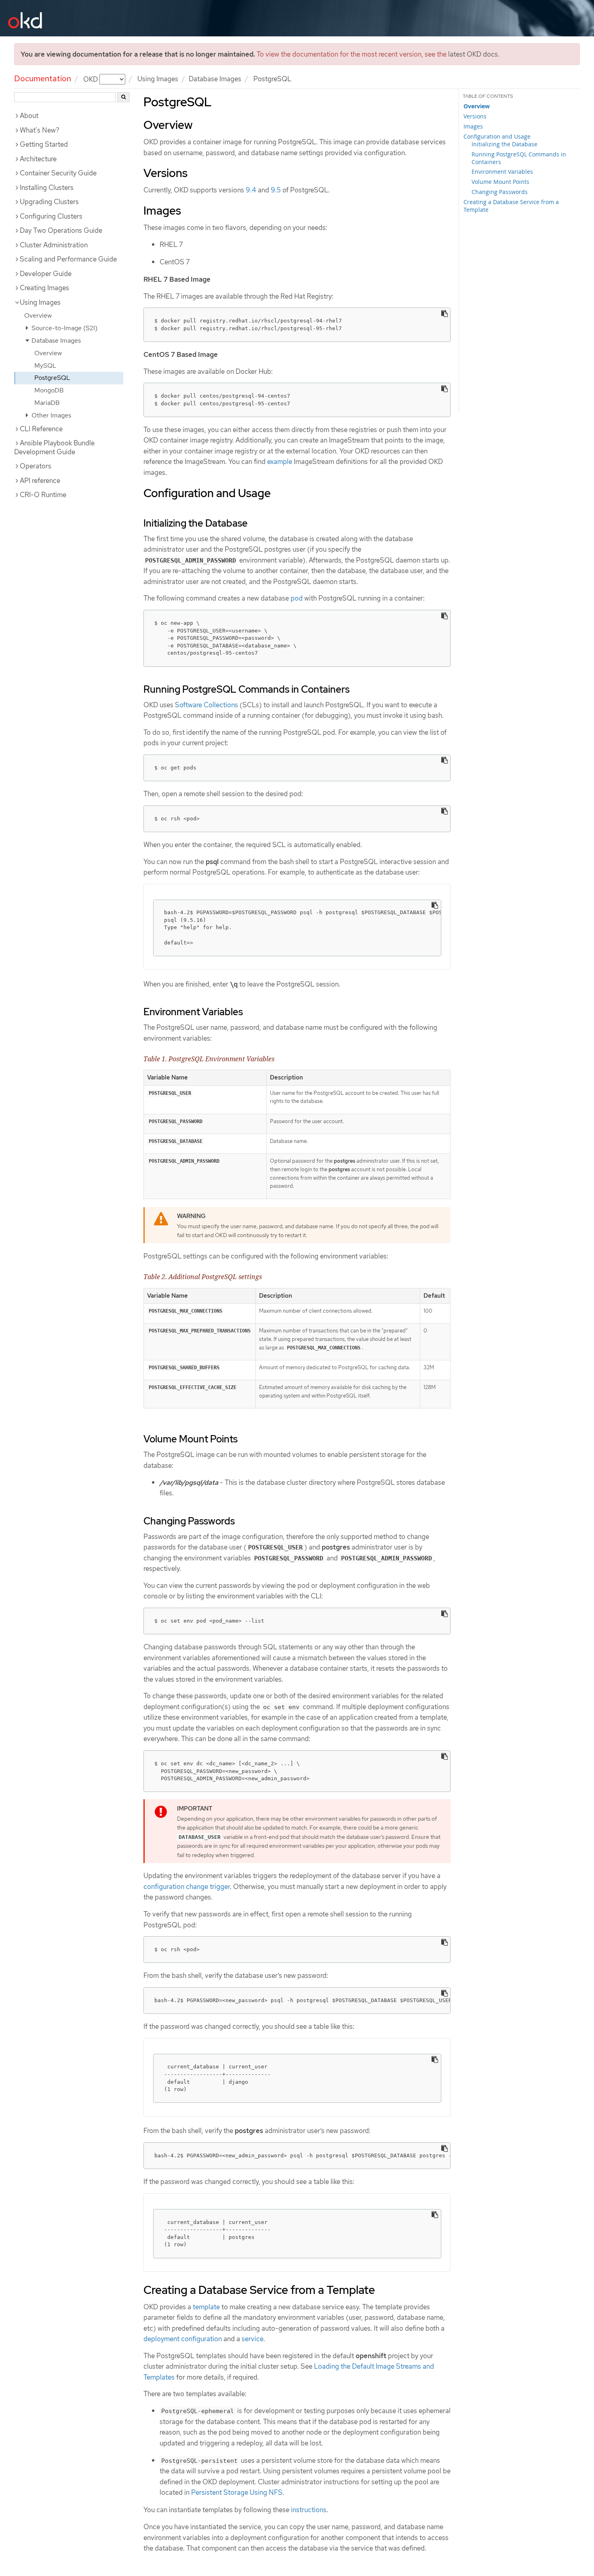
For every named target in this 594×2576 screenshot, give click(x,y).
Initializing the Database (504, 144)
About (29, 116)
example (280, 462)
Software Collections (206, 705)
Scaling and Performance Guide (68, 259)
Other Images (51, 415)
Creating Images (44, 288)
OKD (91, 79)
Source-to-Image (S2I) (64, 328)
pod (297, 598)
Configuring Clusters (51, 216)
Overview (38, 315)
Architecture (38, 159)
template (206, 2307)
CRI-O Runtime (43, 495)
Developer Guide (46, 274)
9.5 (276, 190)
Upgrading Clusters (49, 202)
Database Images (215, 79)
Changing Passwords (500, 192)
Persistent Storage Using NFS (237, 2492)
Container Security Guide (58, 173)
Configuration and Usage (497, 136)
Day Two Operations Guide (61, 230)
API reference (40, 481)
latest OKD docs (473, 54)
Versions (475, 116)
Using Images (158, 79)
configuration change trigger (187, 1887)
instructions (309, 2510)
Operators (36, 466)
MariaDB (47, 403)
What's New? (40, 130)
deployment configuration (183, 2339)
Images (473, 126)
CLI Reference (41, 429)
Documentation (43, 78)
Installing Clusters (47, 188)
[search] (123, 97)
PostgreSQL (52, 378)
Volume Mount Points (500, 182)
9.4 (251, 190)
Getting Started (44, 144)
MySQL (45, 366)
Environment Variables (502, 172)
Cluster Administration (54, 245)
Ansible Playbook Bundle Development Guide (54, 447)
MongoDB (49, 390)
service (253, 2339)
